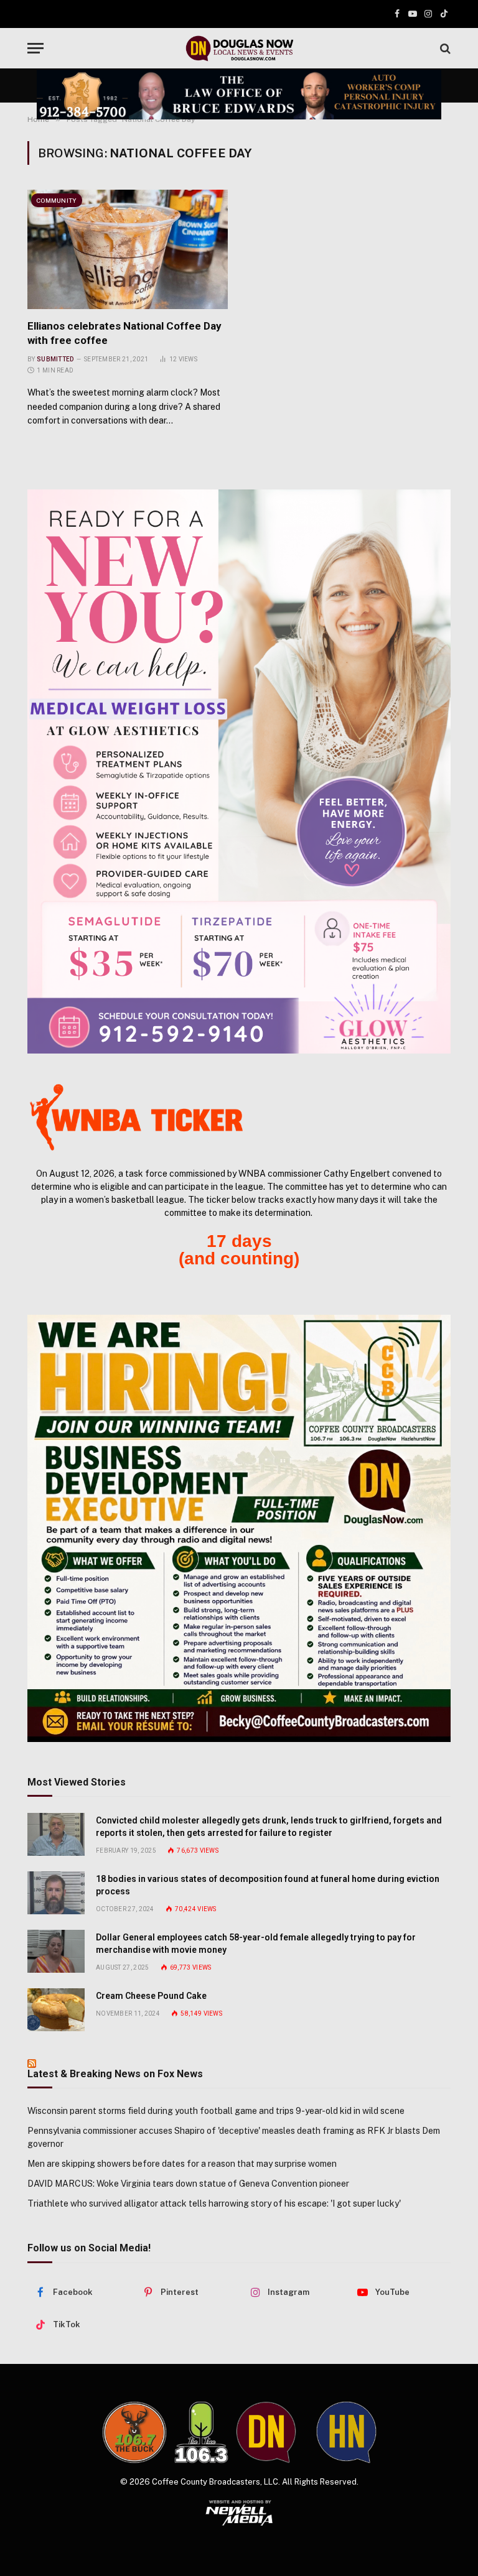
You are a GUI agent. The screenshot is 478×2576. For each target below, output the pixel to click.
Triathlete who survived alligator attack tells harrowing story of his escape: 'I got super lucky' (214, 2203)
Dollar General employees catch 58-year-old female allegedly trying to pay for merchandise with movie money (256, 1944)
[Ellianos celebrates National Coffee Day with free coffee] (128, 249)
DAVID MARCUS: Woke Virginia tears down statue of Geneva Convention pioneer (188, 2184)
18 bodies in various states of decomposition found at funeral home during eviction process (268, 1885)
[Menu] (35, 48)
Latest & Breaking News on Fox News (115, 2074)
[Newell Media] (239, 2513)
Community (57, 200)
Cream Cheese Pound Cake (151, 1996)
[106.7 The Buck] (134, 2432)
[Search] (444, 48)
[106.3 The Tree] (201, 2432)
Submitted (55, 359)
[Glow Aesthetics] (239, 771)
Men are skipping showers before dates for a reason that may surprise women (182, 2164)
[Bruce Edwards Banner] (239, 94)
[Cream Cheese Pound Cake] (56, 2010)
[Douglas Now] (239, 48)
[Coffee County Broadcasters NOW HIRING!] (239, 1528)
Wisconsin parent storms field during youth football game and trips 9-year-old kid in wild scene (216, 2111)
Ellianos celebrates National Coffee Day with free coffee (124, 333)
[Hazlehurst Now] (346, 2432)
